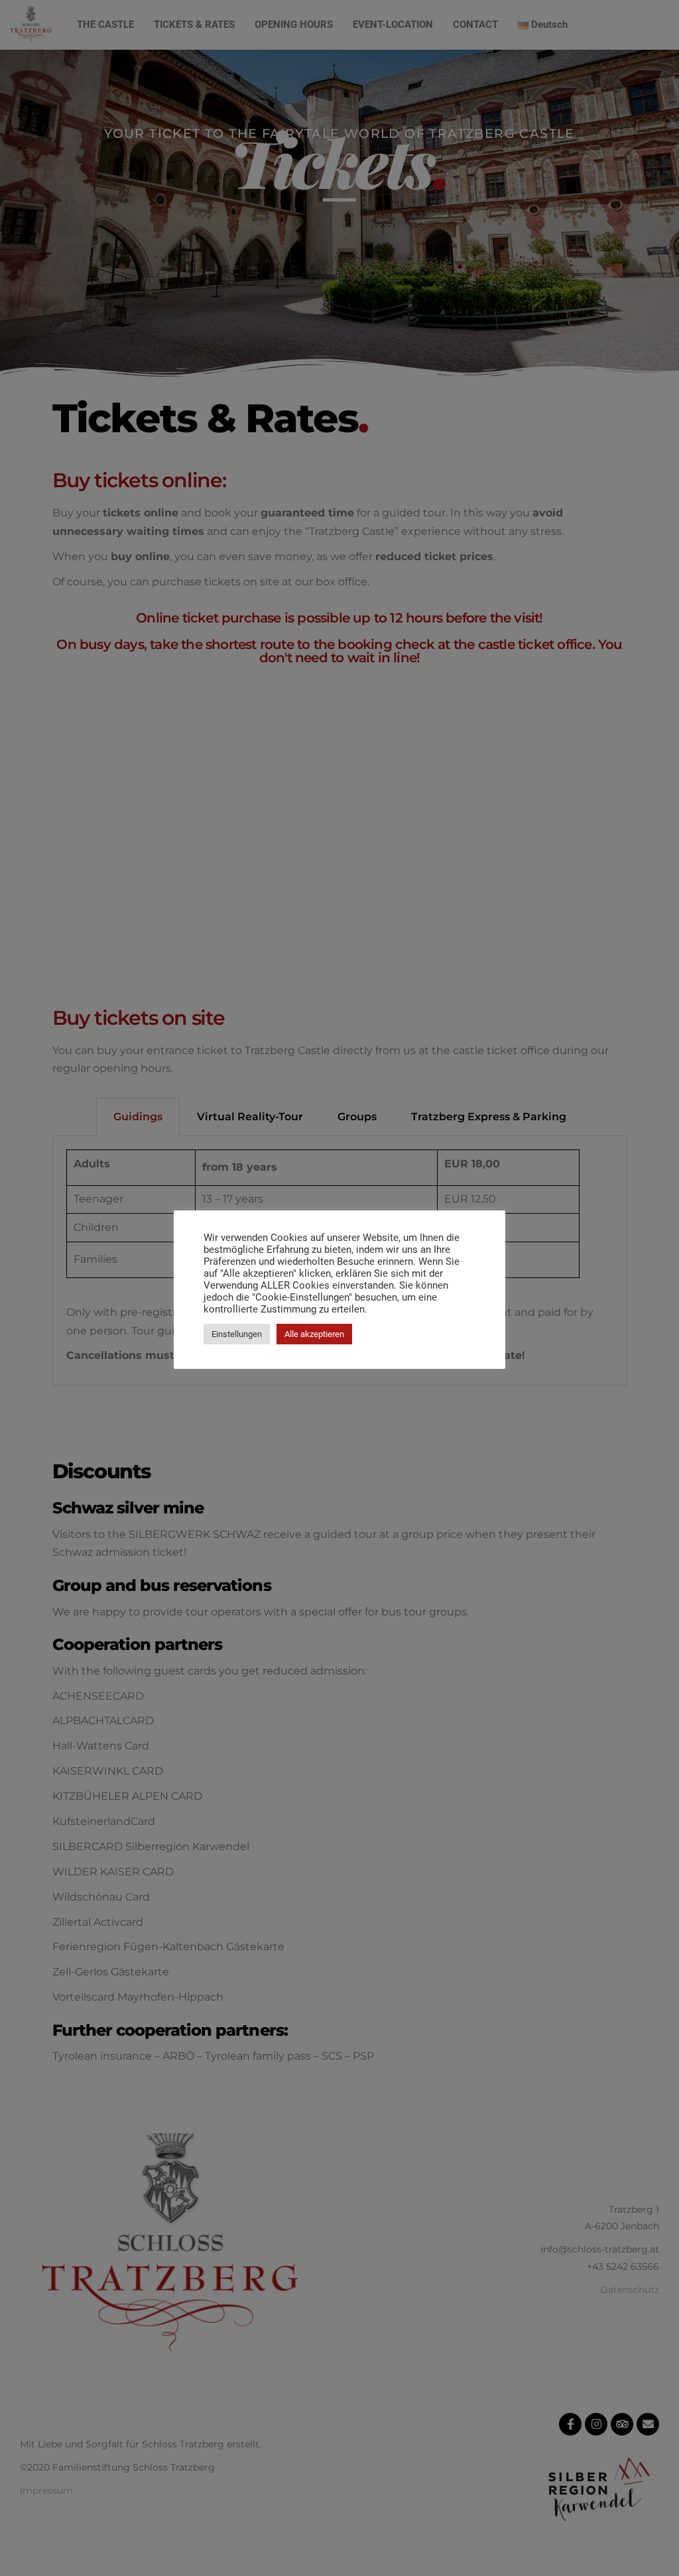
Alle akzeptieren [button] (314, 1334)
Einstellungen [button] (237, 1334)
